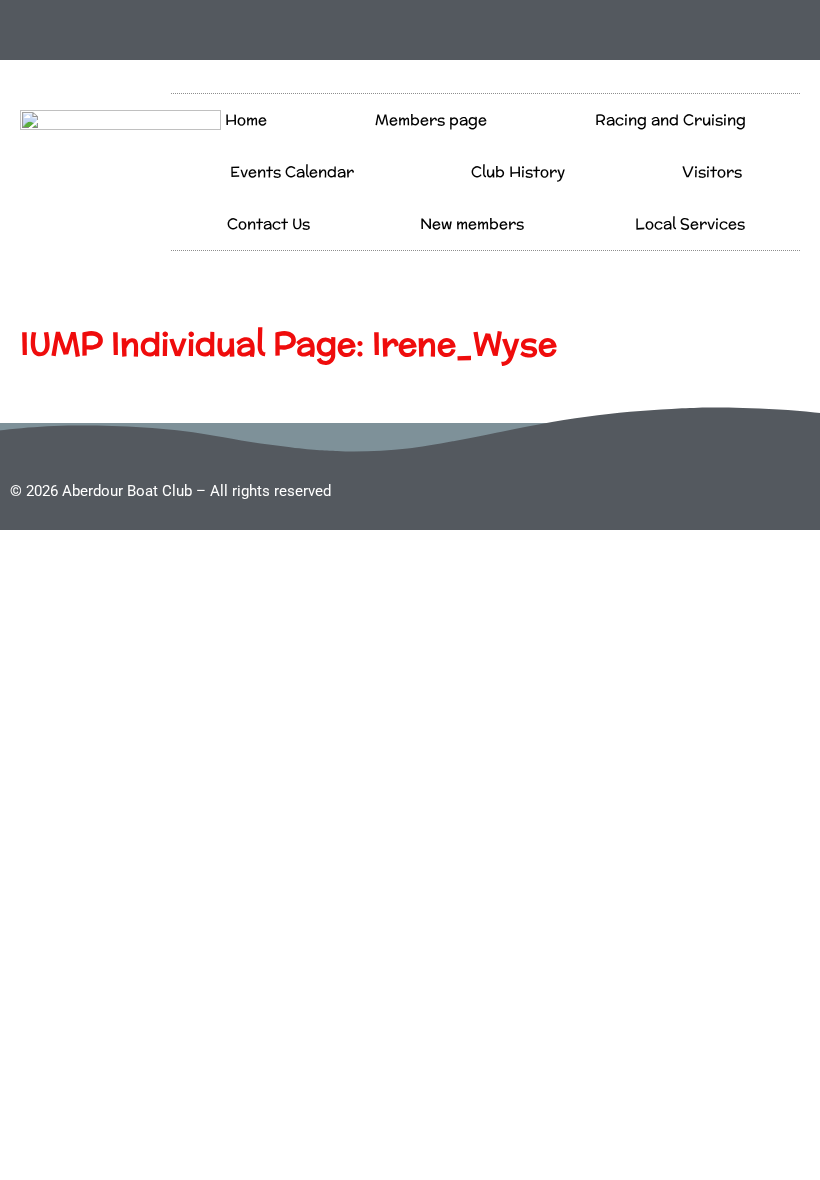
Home (246, 119)
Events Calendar (292, 171)
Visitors (712, 171)
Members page (431, 119)
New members (472, 223)
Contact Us (268, 223)
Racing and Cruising (670, 119)
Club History (518, 171)
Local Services (690, 223)
